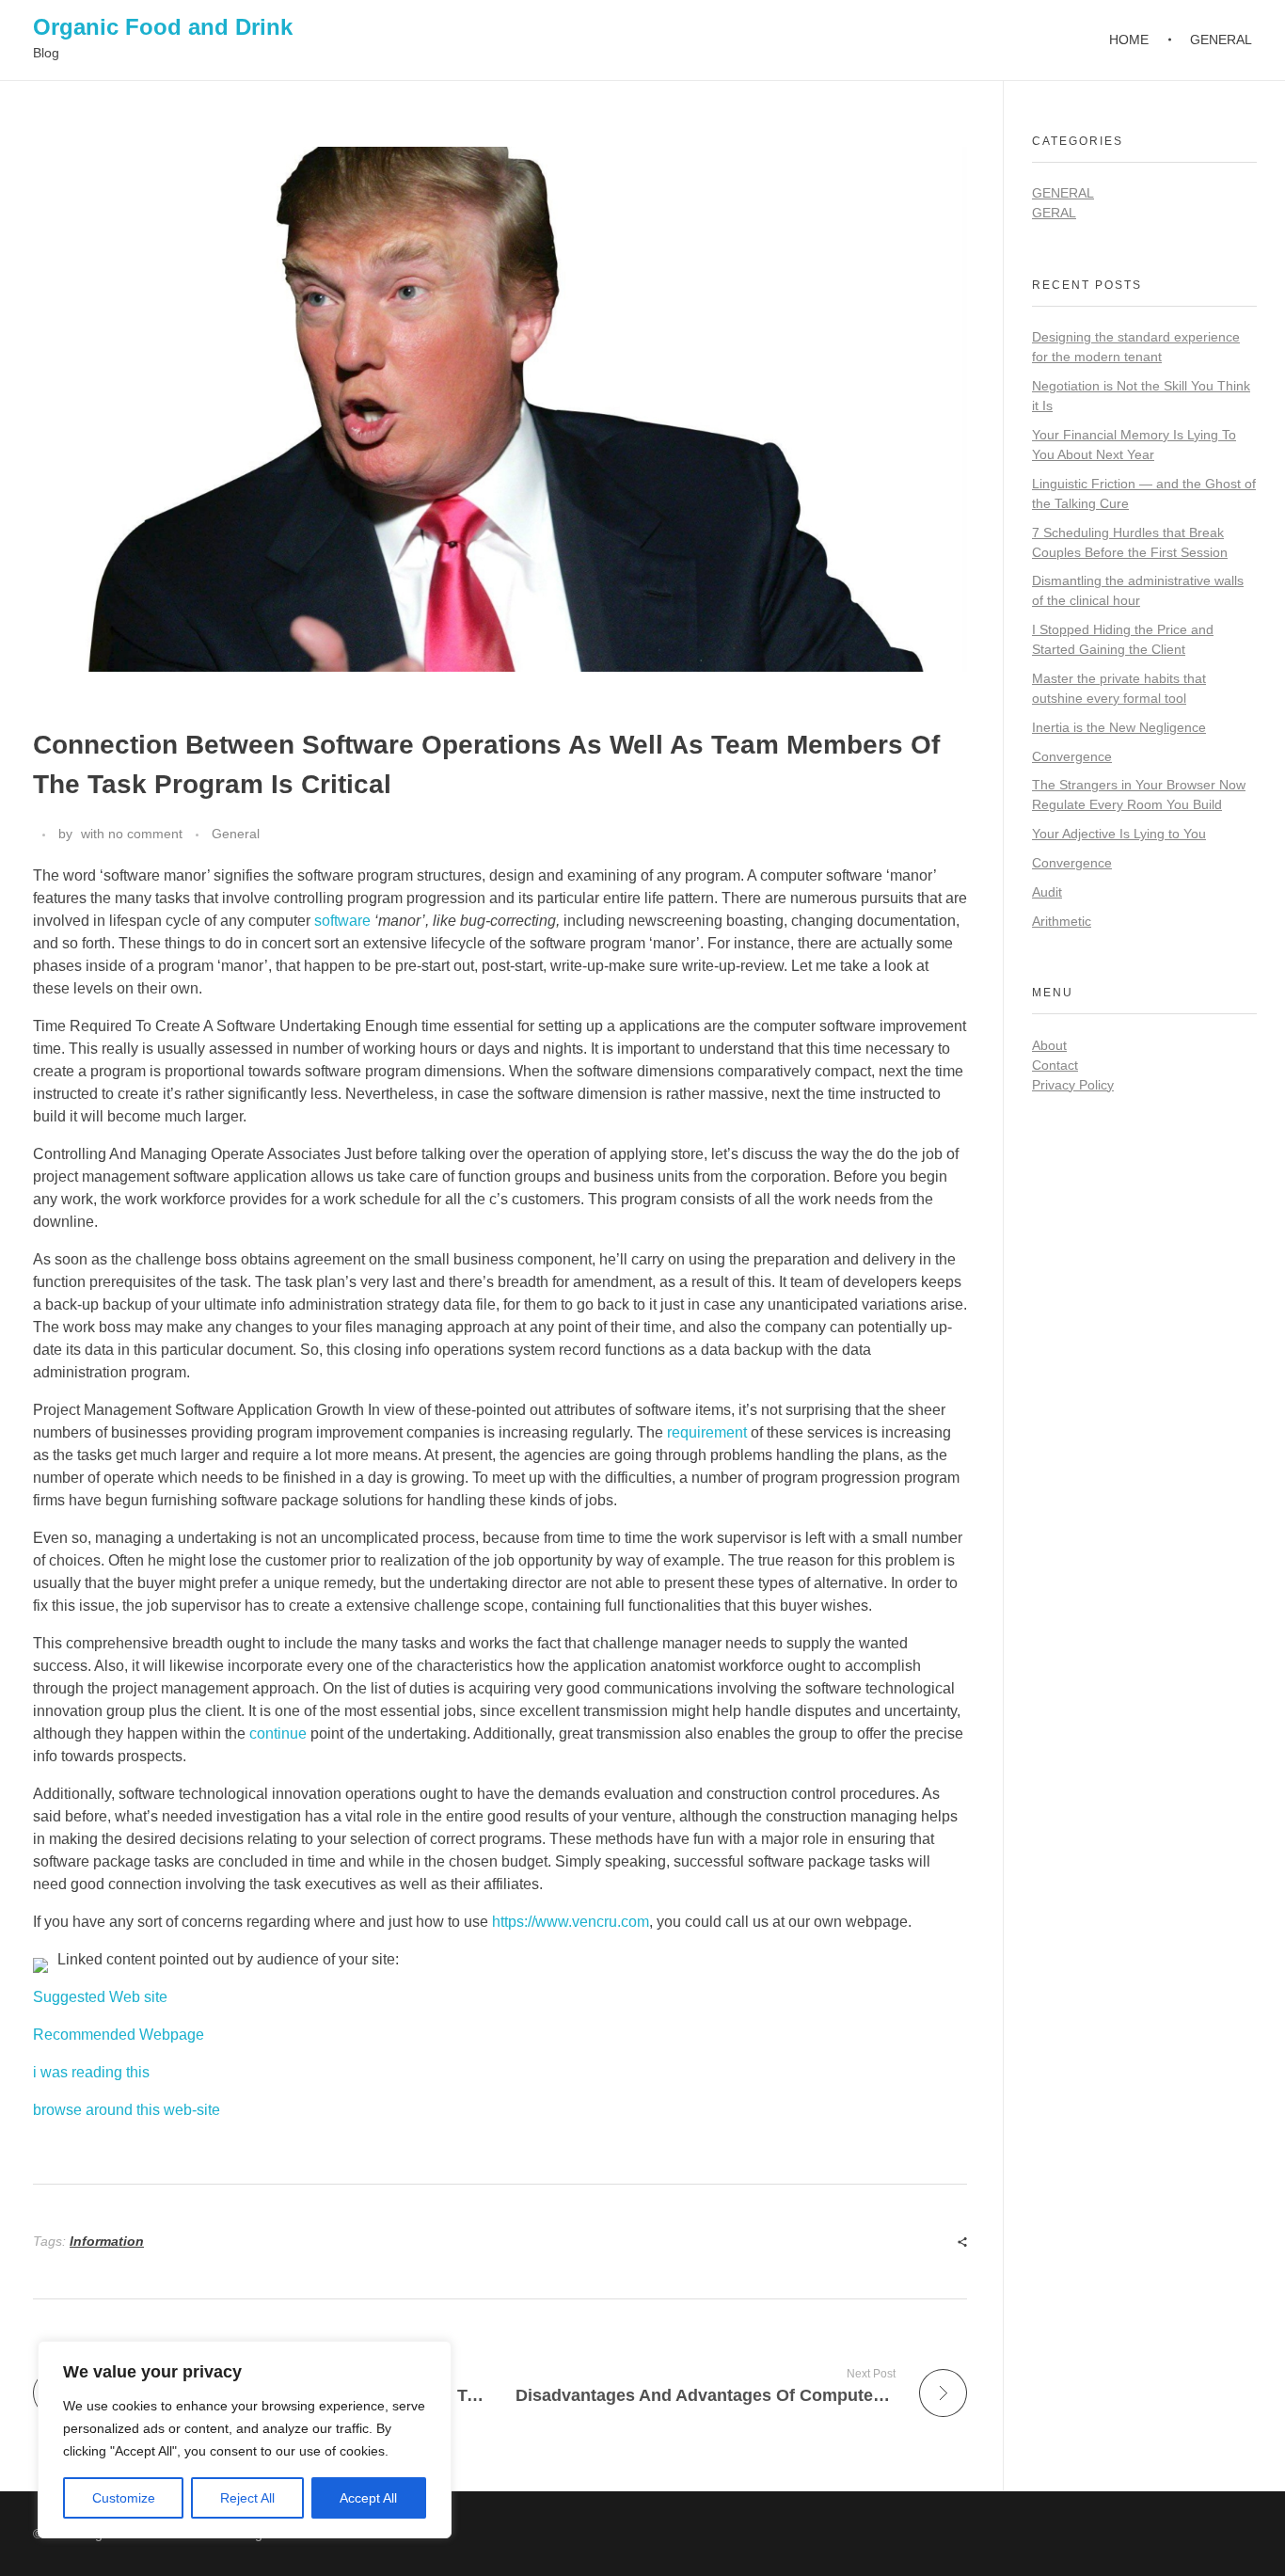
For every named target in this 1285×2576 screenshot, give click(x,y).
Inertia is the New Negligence (1119, 727)
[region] (245, 2440)
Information (107, 2241)
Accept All (368, 2498)
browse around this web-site (127, 2110)
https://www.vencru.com (571, 1922)
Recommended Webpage (119, 2035)
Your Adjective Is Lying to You (1119, 834)
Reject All (247, 2498)
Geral (1054, 213)
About (1049, 1045)
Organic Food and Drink (163, 27)
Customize (124, 2498)
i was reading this (91, 2072)
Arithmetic (1062, 921)
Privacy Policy (1073, 1085)
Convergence (1072, 756)
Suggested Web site (100, 1997)
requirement (707, 1432)
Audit (1047, 892)
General (236, 834)
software (342, 921)
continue (278, 1733)
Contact (1055, 1065)
